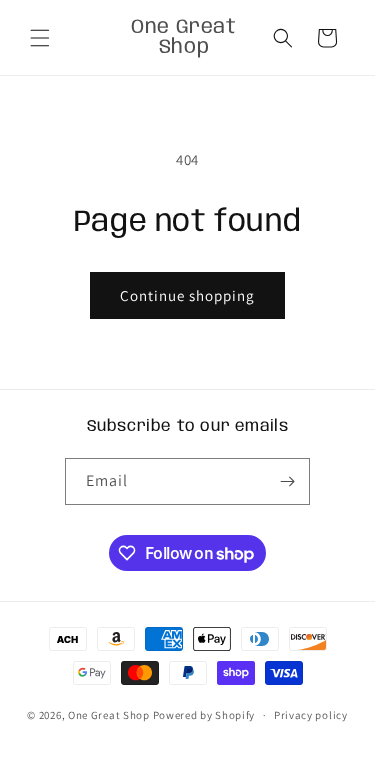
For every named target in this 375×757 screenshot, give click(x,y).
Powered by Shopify (204, 715)
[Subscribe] (287, 481)
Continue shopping (187, 295)
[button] (40, 38)
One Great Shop (109, 715)
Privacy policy (311, 715)
